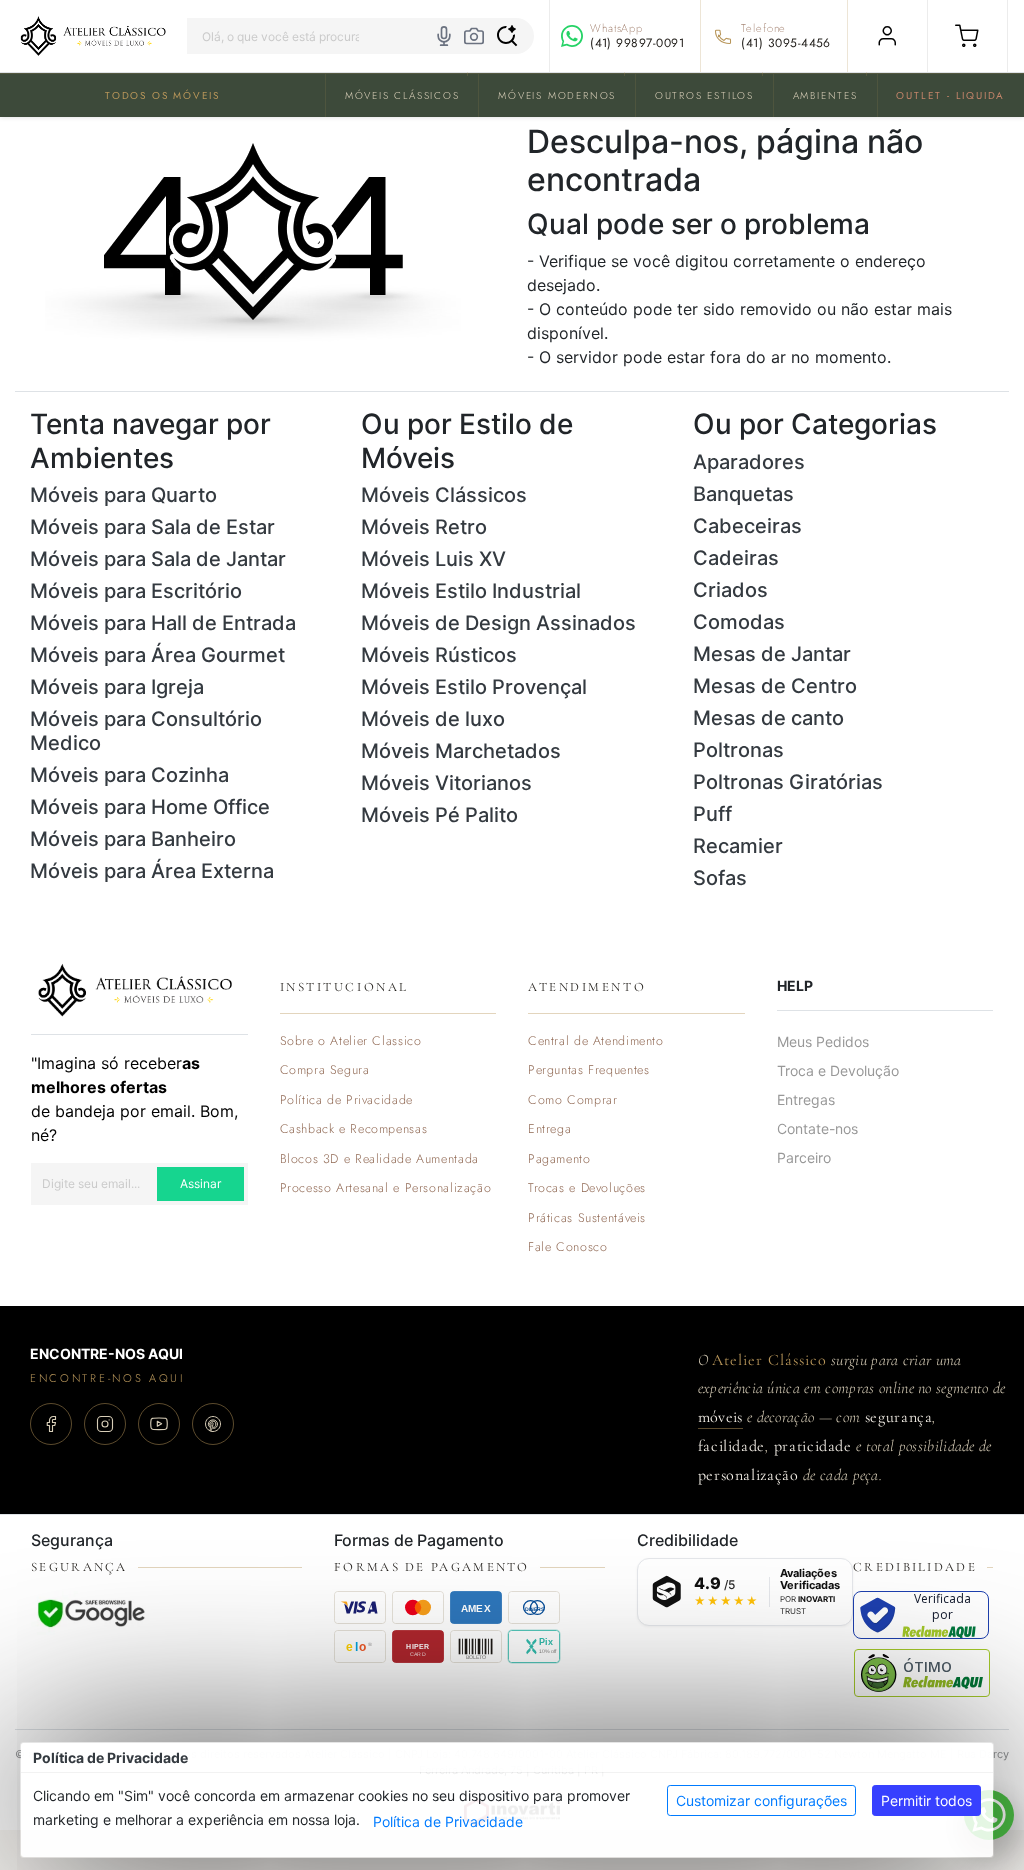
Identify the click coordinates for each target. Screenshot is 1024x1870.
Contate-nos (817, 1128)
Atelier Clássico (769, 1360)
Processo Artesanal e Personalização (386, 1188)
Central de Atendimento (596, 1041)
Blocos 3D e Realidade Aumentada (379, 1159)
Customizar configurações (761, 1800)
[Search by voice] (444, 36)
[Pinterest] (213, 1424)
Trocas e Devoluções (587, 1188)
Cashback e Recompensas (354, 1129)
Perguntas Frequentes (588, 1070)
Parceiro (804, 1157)
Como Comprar (573, 1100)
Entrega (549, 1129)
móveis (720, 1417)
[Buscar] (507, 36)
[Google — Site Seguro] (91, 1613)
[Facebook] (51, 1424)
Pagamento (559, 1159)
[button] (967, 36)
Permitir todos (926, 1800)
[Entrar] (887, 36)
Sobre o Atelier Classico (351, 1041)
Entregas (806, 1099)
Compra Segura (325, 1070)
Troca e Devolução (838, 1070)
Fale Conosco (568, 1247)
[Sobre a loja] (135, 988)
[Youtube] (159, 1424)
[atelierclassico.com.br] (93, 36)
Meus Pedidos (823, 1041)
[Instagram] (105, 1424)
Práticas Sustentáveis (587, 1218)
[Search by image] (474, 36)
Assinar (200, 1183)
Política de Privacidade (448, 1821)
